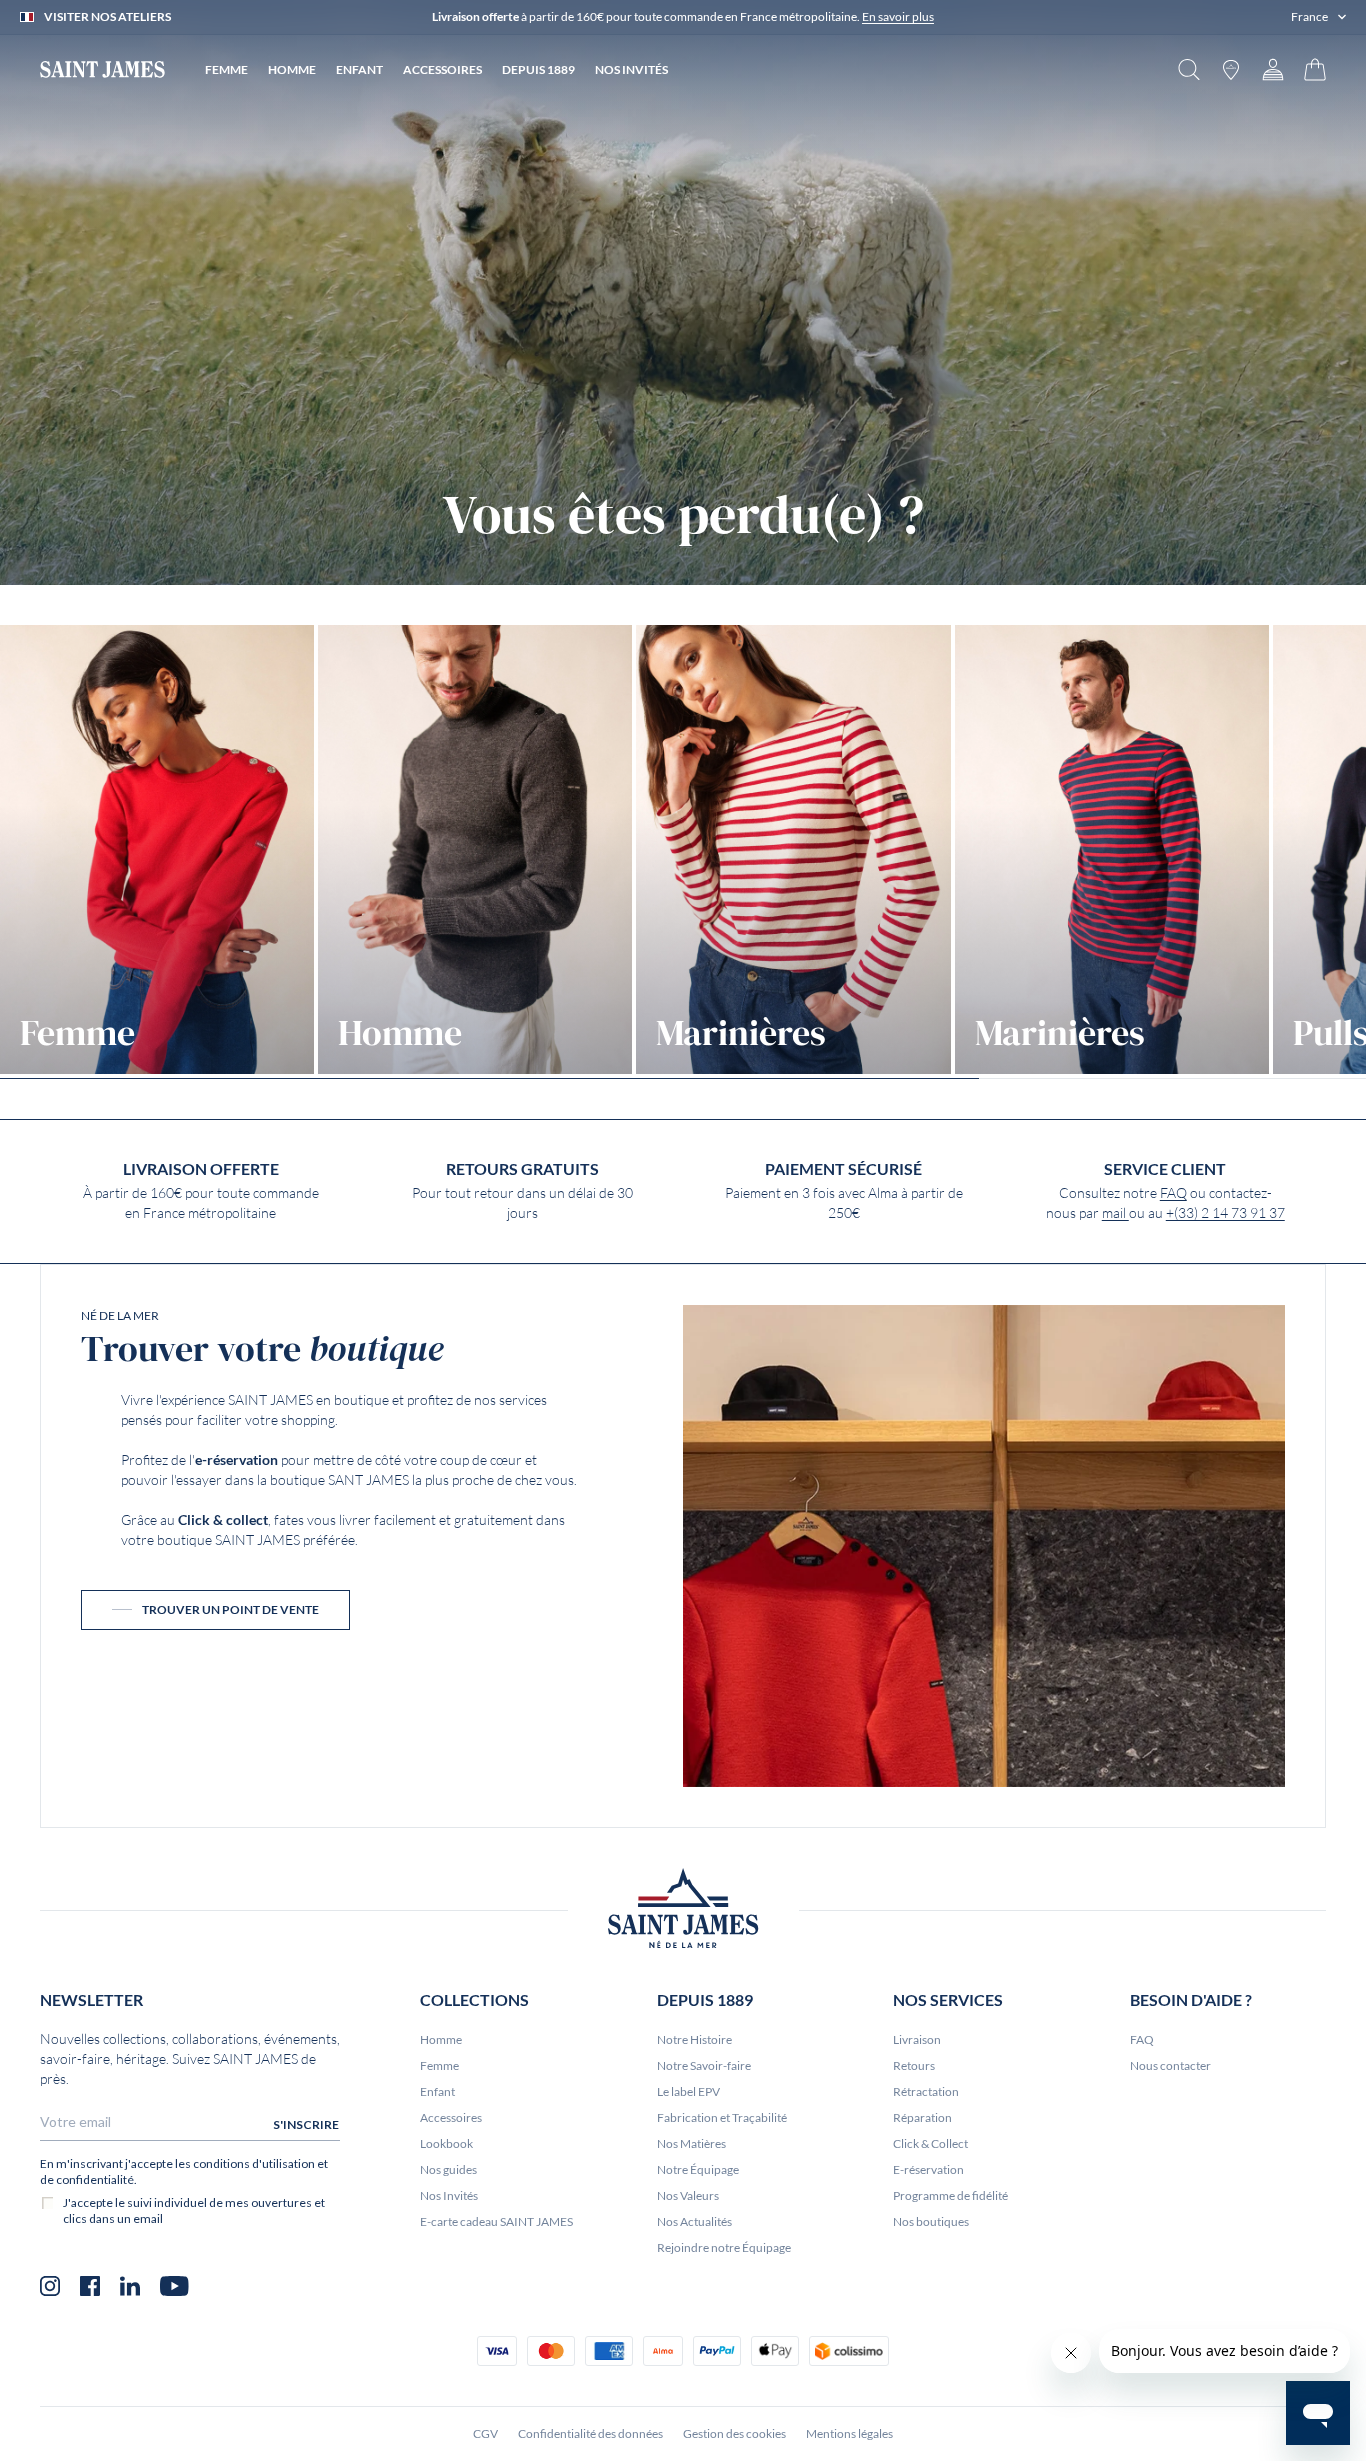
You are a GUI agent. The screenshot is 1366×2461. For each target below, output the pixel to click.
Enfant (437, 2091)
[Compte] (1273, 69)
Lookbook (446, 2143)
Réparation (922, 2117)
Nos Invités (449, 2195)
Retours (914, 2065)
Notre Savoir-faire (704, 2065)
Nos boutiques (931, 2221)
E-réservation (928, 2169)
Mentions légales (849, 2433)
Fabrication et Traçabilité (722, 2117)
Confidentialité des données (590, 2433)
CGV (485, 2433)
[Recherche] (1189, 69)
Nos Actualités (694, 2221)
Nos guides (448, 2169)
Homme (441, 2039)
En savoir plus (898, 16)
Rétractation (926, 2091)
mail (1115, 1213)
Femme (439, 2065)
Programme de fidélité (950, 2195)
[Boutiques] (1231, 69)
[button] (1318, 17)
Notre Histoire (694, 2039)
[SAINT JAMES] (102, 69)
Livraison (917, 2039)
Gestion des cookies (734, 2433)
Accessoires (451, 2117)
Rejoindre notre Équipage (724, 2247)
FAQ (1173, 1193)
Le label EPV (688, 2091)
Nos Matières (691, 2143)
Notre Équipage (698, 2169)
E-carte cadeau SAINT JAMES (496, 2221)
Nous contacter (1170, 2065)
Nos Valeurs (688, 2195)
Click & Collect (930, 2143)
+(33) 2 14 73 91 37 (1225, 1213)
